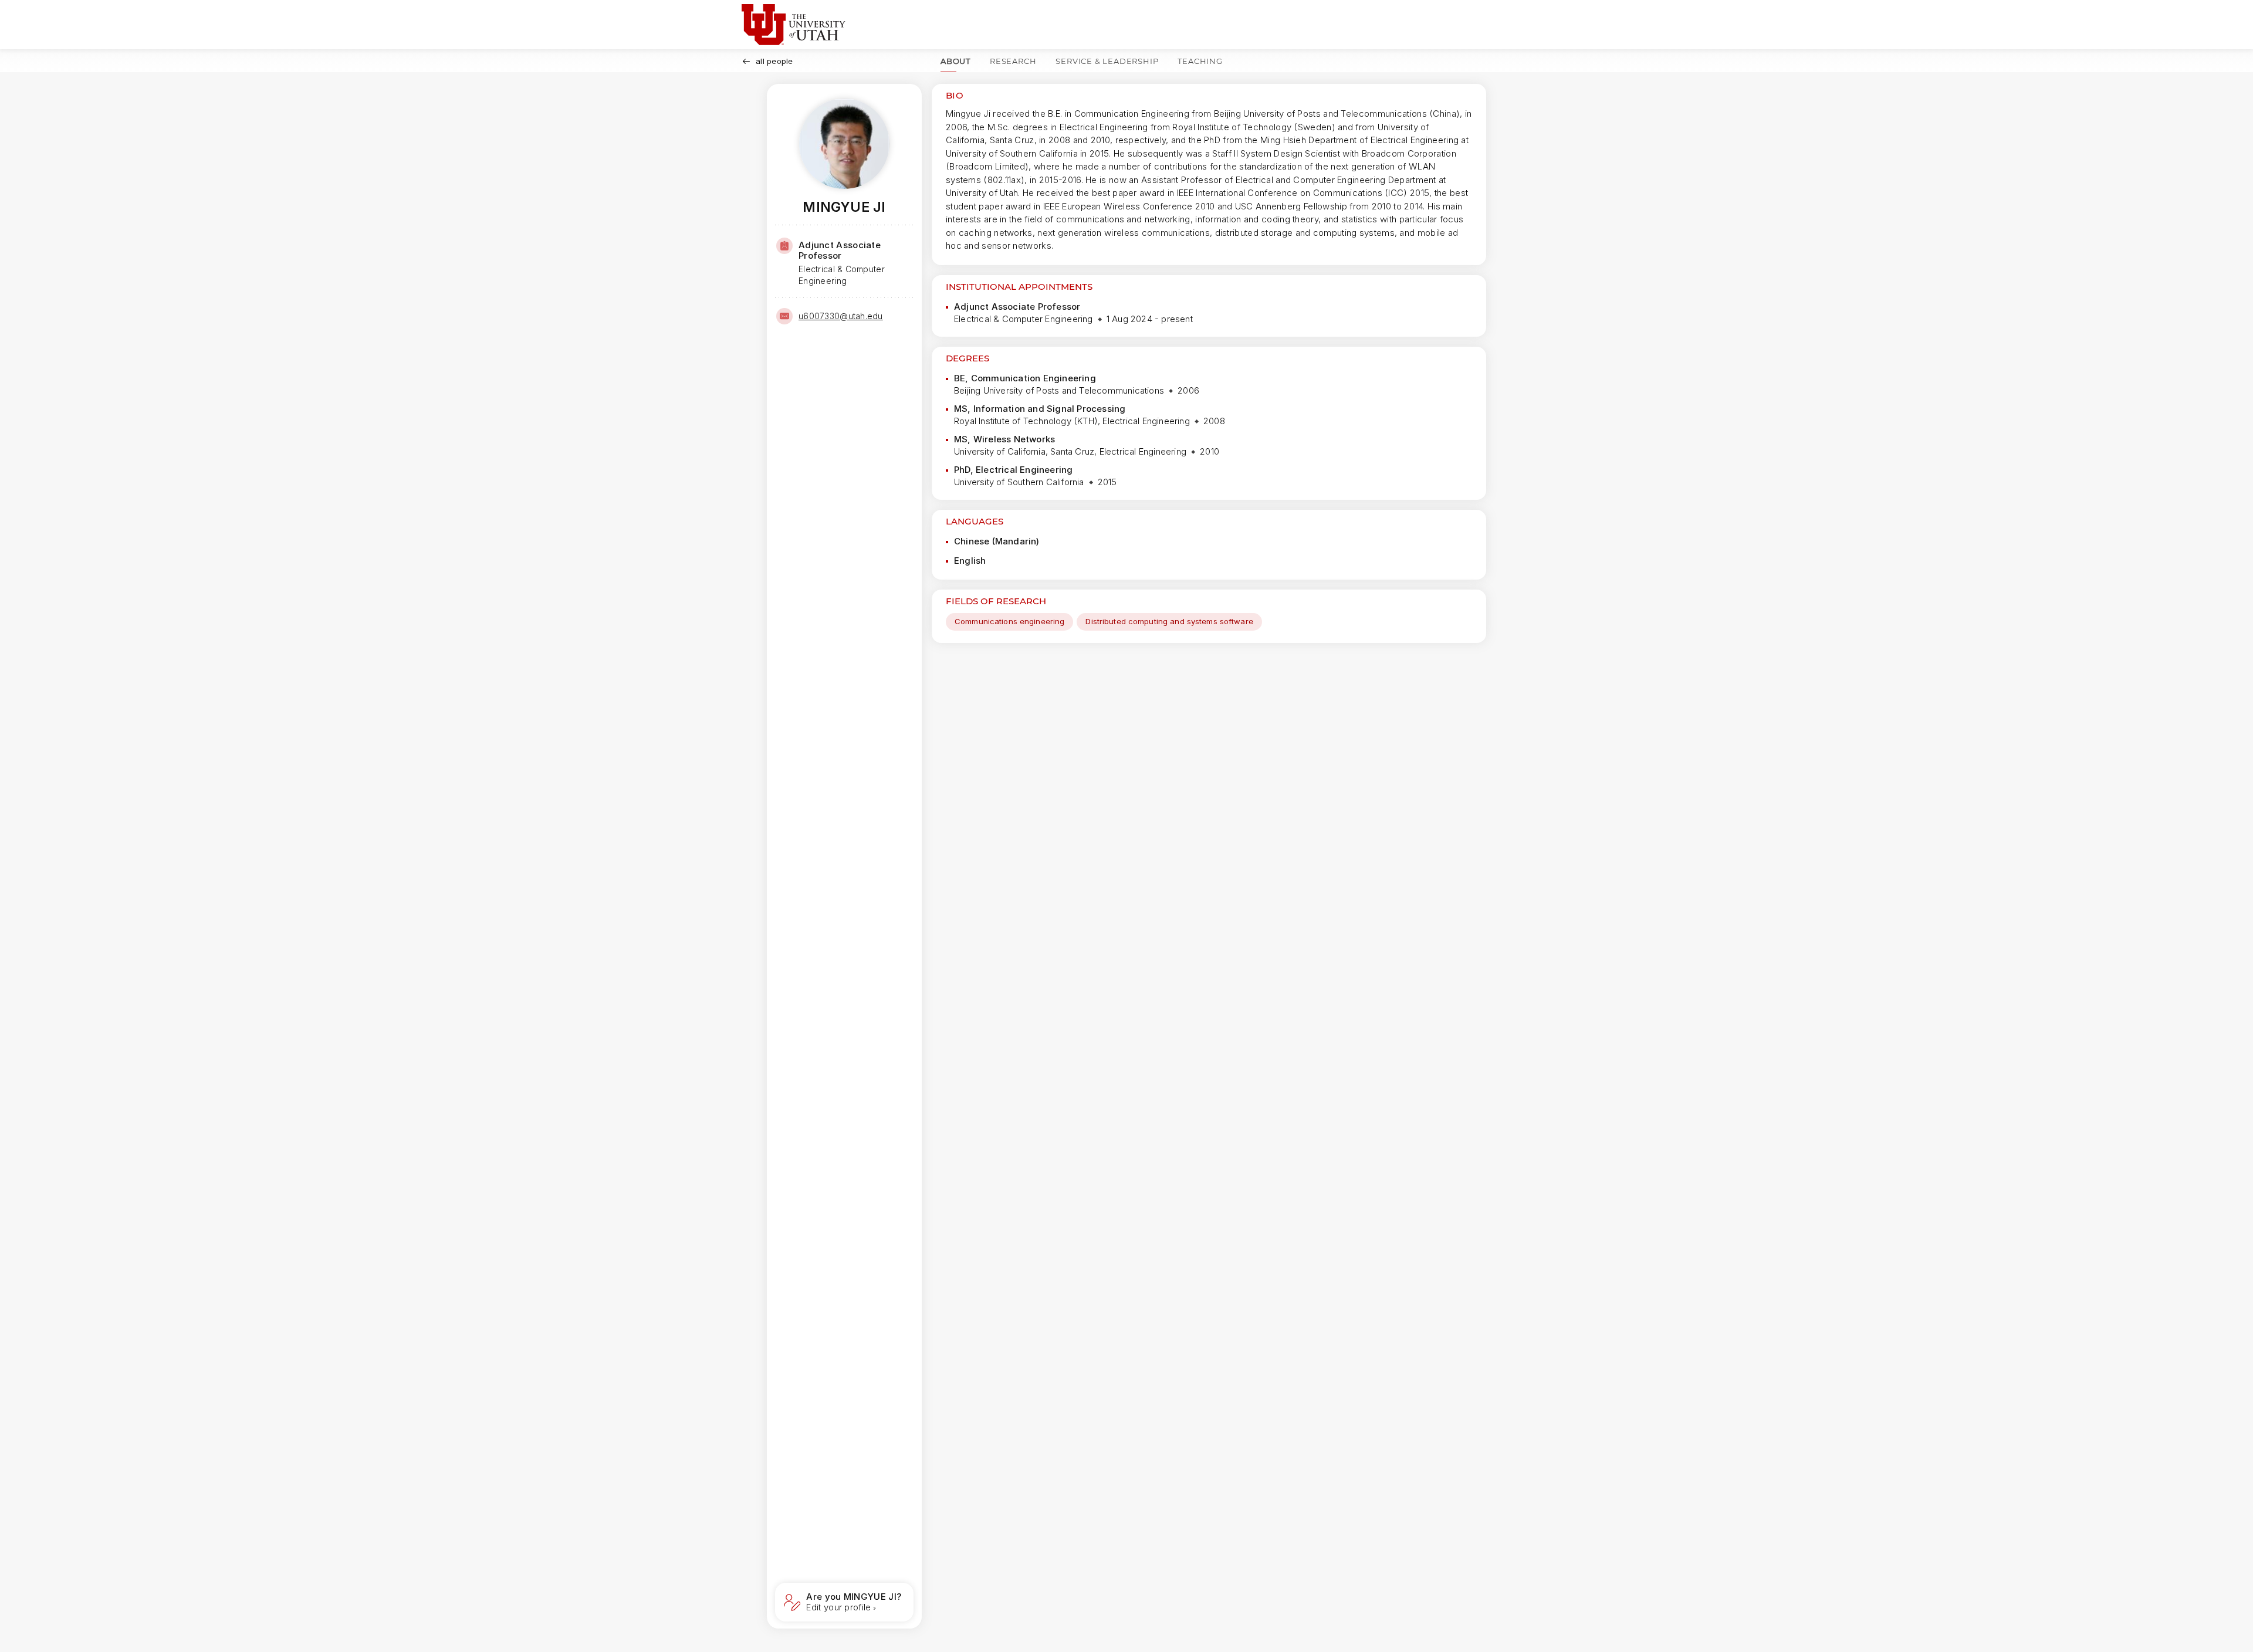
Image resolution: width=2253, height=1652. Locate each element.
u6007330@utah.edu (841, 316)
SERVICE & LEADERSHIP (1107, 61)
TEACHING (1200, 61)
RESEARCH (1013, 61)
